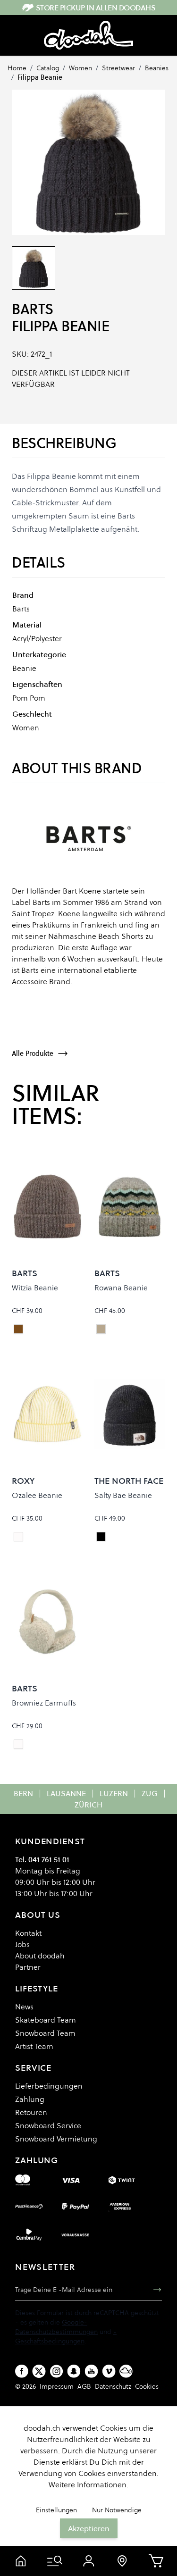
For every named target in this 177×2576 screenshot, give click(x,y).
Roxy (23, 1481)
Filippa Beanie (40, 77)
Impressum (57, 2386)
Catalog (48, 68)
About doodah (40, 1956)
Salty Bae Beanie (123, 1495)
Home (17, 68)
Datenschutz (113, 2386)
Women (80, 68)
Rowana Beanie (121, 1288)
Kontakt (28, 1933)
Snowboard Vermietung (56, 2139)
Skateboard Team (46, 2020)
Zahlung (30, 2099)
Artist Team (34, 2046)
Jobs (22, 1944)
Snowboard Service (48, 2125)
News (24, 2007)
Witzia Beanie (35, 1288)
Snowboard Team (45, 2033)
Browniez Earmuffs (44, 1703)
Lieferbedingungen (49, 2086)
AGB (84, 2386)
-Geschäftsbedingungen (66, 2336)
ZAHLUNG (37, 2160)
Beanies (157, 68)
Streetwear (118, 68)
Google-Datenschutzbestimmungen (56, 2327)
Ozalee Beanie (37, 1495)
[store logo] (88, 35)
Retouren (31, 2112)
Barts (33, 309)
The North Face (129, 1481)
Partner (28, 1967)
